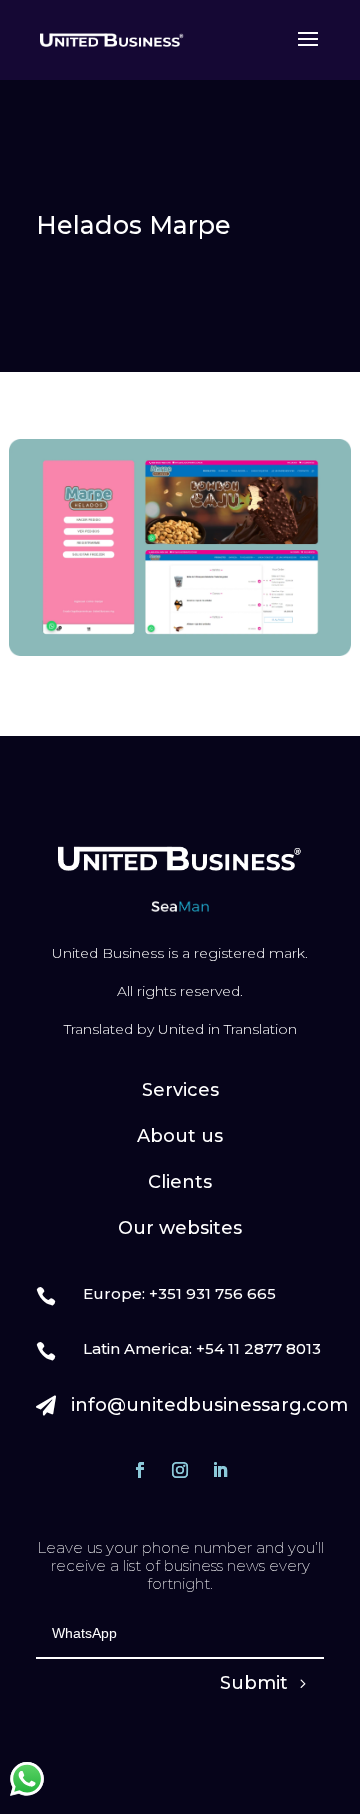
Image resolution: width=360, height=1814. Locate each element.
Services (180, 1090)
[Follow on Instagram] (180, 1470)
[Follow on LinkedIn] (220, 1470)
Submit (254, 1683)
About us (180, 1136)
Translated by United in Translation (180, 1029)
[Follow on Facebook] (140, 1470)
